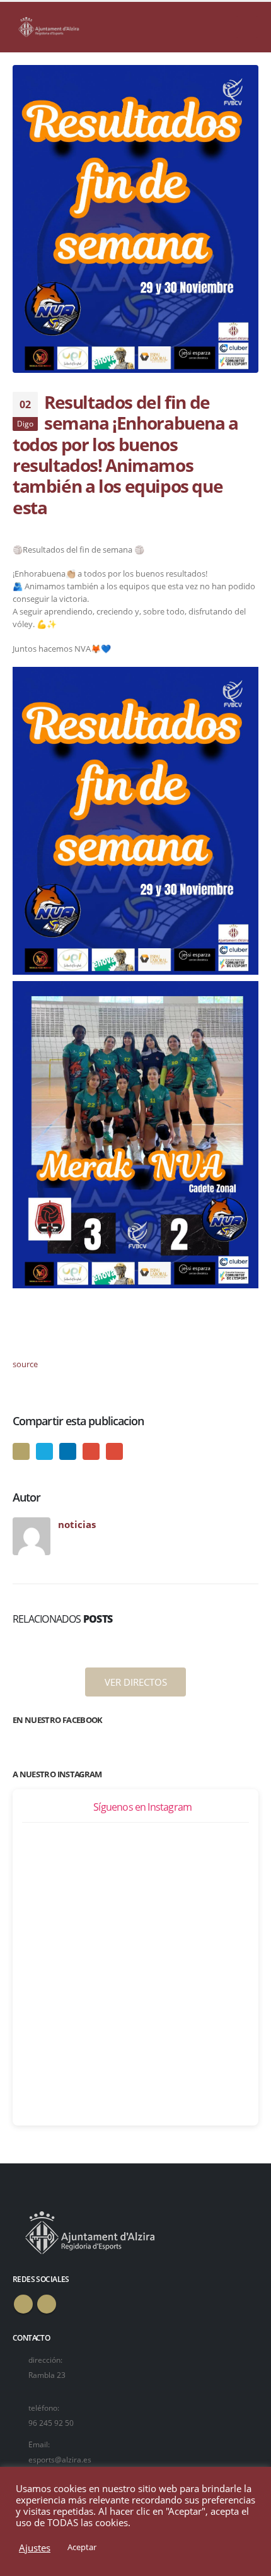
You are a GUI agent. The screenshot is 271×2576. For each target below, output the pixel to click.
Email (114, 1451)
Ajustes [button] (35, 2548)
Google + (91, 1451)
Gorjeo (44, 1451)
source (25, 1364)
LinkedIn (68, 1451)
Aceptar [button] (82, 2547)
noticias (77, 1524)
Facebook (21, 1451)
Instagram (47, 2304)
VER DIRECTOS (136, 1682)
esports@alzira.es (60, 2459)
